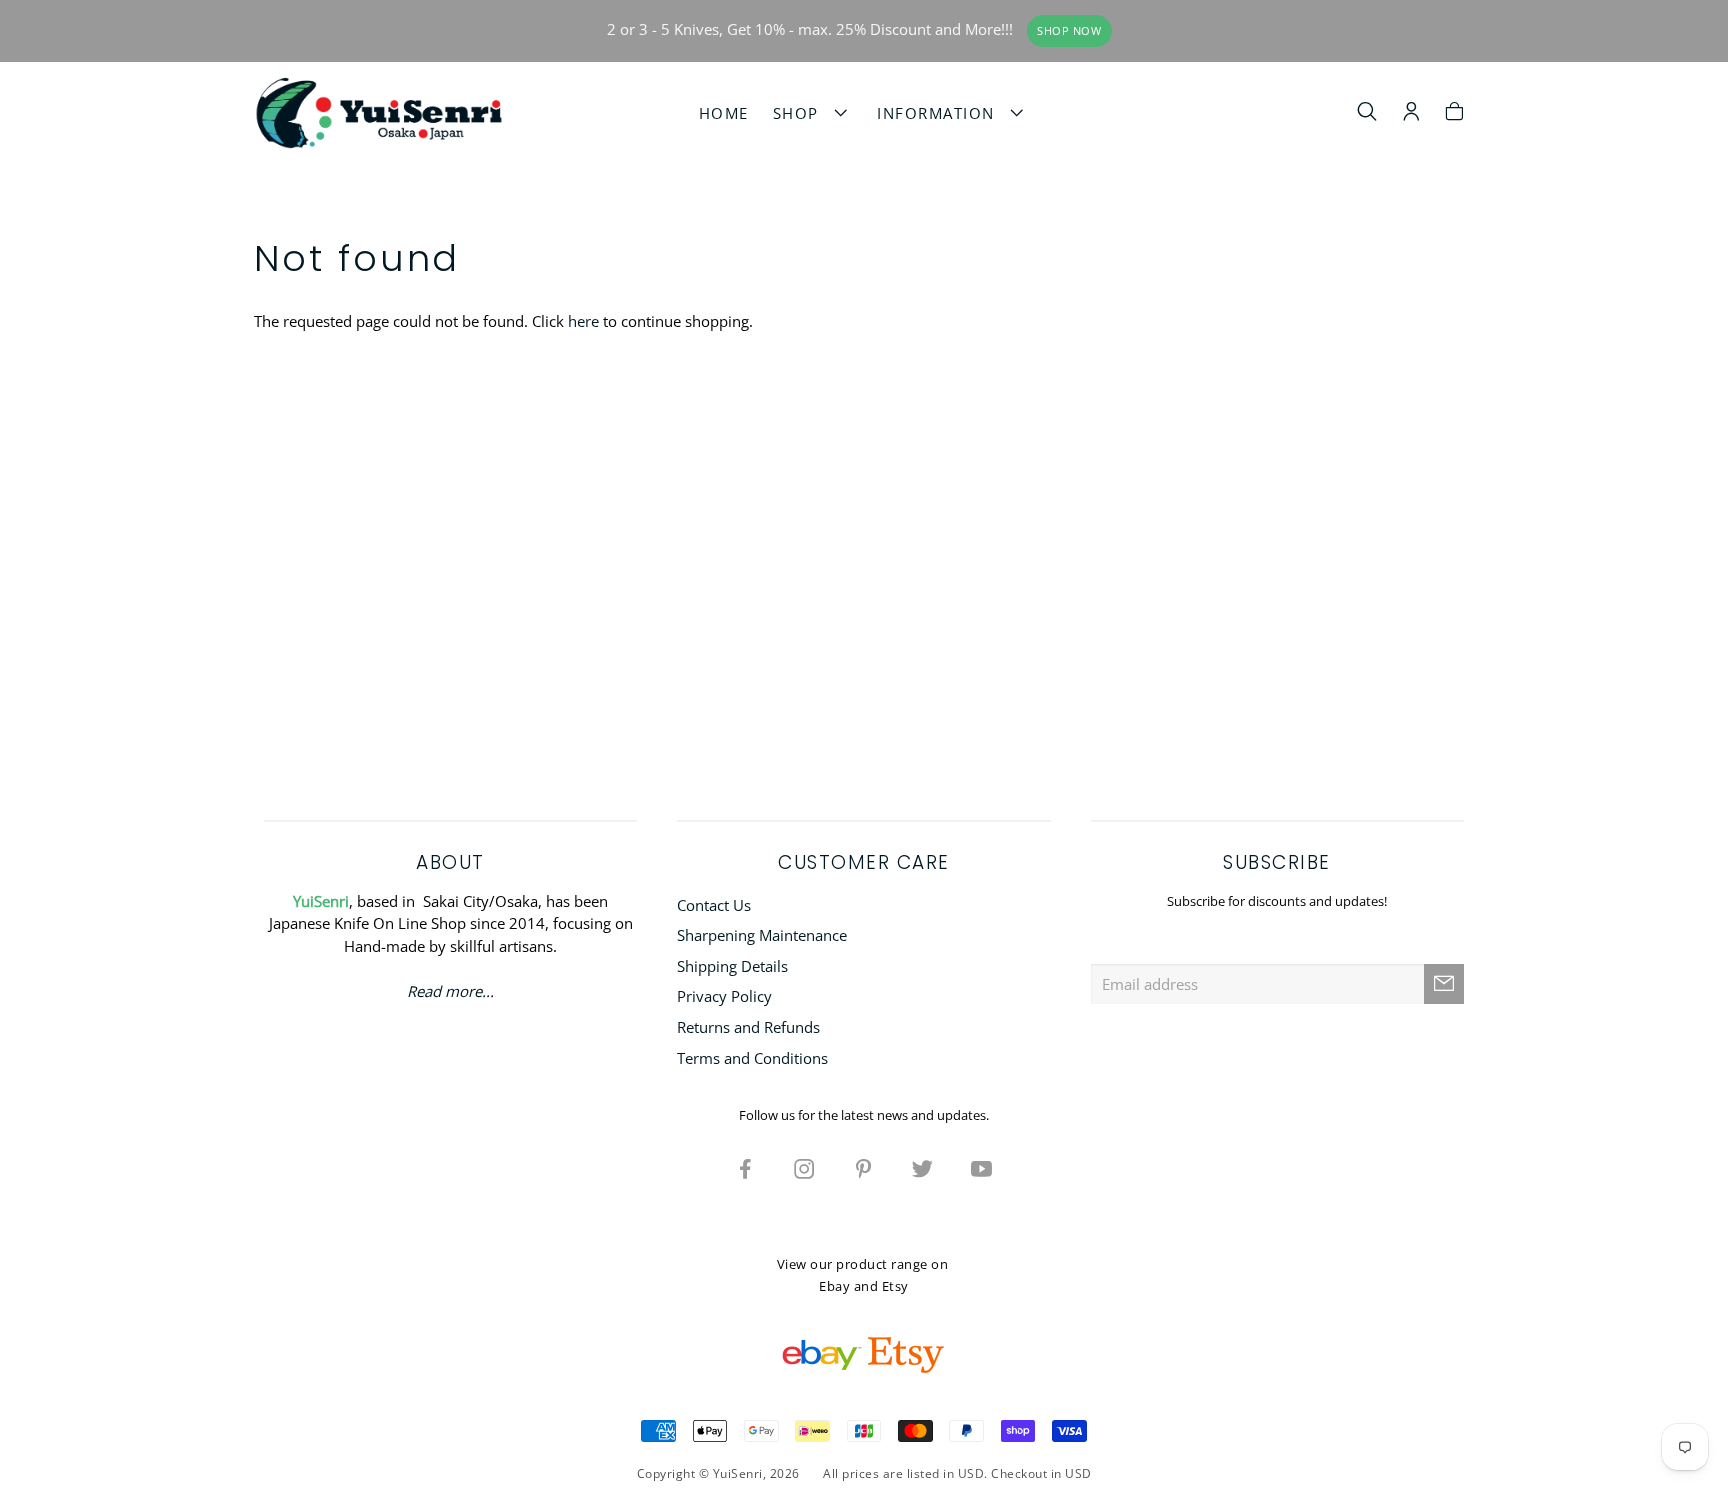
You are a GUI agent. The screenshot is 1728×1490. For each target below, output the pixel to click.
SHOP (801, 113)
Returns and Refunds (748, 1027)
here (583, 321)
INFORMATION (941, 113)
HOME (724, 113)
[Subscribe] (1444, 984)
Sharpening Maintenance (762, 935)
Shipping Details (732, 966)
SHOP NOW (1069, 31)
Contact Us (714, 905)
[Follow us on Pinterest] (864, 1168)
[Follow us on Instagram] (805, 1168)
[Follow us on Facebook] (746, 1168)
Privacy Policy (724, 996)
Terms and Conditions (752, 1058)
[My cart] (1454, 114)
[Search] (1367, 114)
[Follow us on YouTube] (982, 1168)
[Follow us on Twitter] (923, 1168)
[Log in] (1411, 114)
